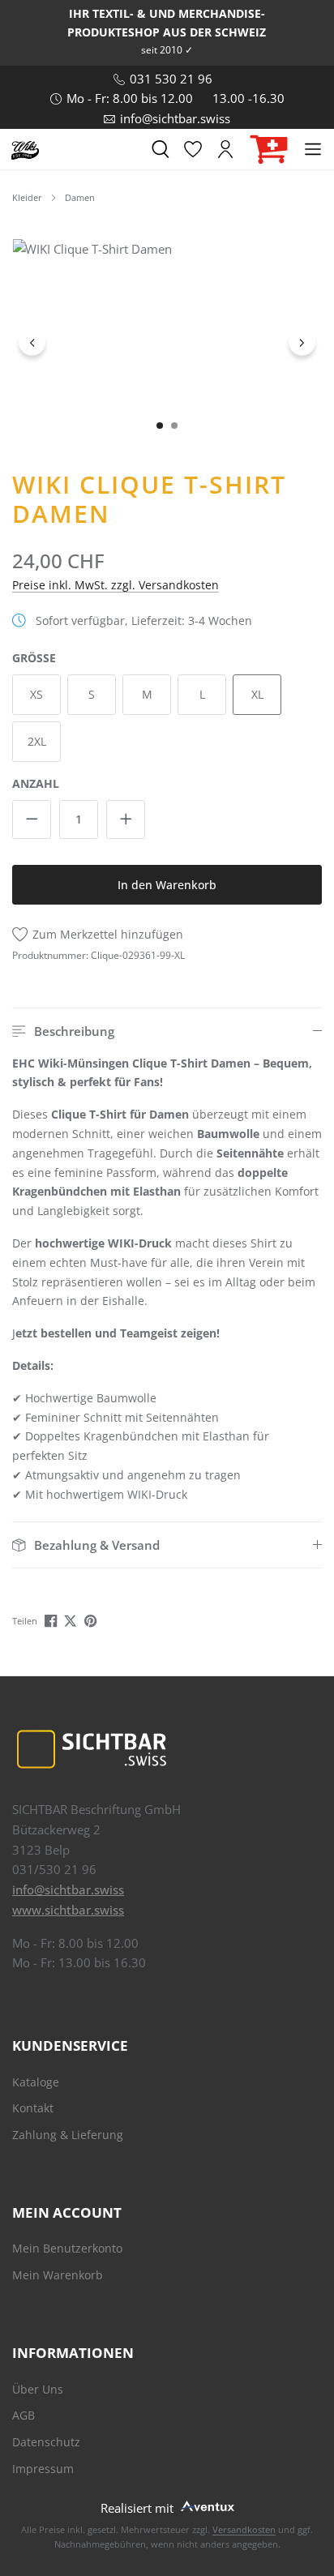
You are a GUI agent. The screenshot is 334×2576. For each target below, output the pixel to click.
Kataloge (36, 2082)
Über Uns (38, 2389)
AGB (24, 2415)
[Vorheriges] (32, 342)
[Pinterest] (92, 1620)
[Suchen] (161, 149)
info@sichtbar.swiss (68, 1889)
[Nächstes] (302, 342)
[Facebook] (52, 1620)
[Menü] (313, 149)
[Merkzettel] (193, 149)
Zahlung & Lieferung (68, 2135)
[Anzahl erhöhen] (126, 819)
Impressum (43, 2469)
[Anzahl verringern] (32, 819)
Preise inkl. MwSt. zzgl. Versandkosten (116, 585)
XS (36, 694)
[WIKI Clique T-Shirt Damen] (167, 342)
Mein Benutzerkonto (67, 2248)
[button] (167, 1031)
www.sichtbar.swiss (68, 1910)
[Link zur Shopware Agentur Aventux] (206, 2505)
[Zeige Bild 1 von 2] (160, 426)
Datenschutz (46, 2442)
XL (257, 694)
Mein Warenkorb (58, 2275)
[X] (72, 1620)
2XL (37, 741)
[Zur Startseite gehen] (25, 149)
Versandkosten (244, 2529)
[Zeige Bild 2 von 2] (174, 426)
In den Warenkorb (167, 885)
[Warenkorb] (269, 150)
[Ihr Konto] (225, 149)
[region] (167, 342)
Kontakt (33, 2108)
